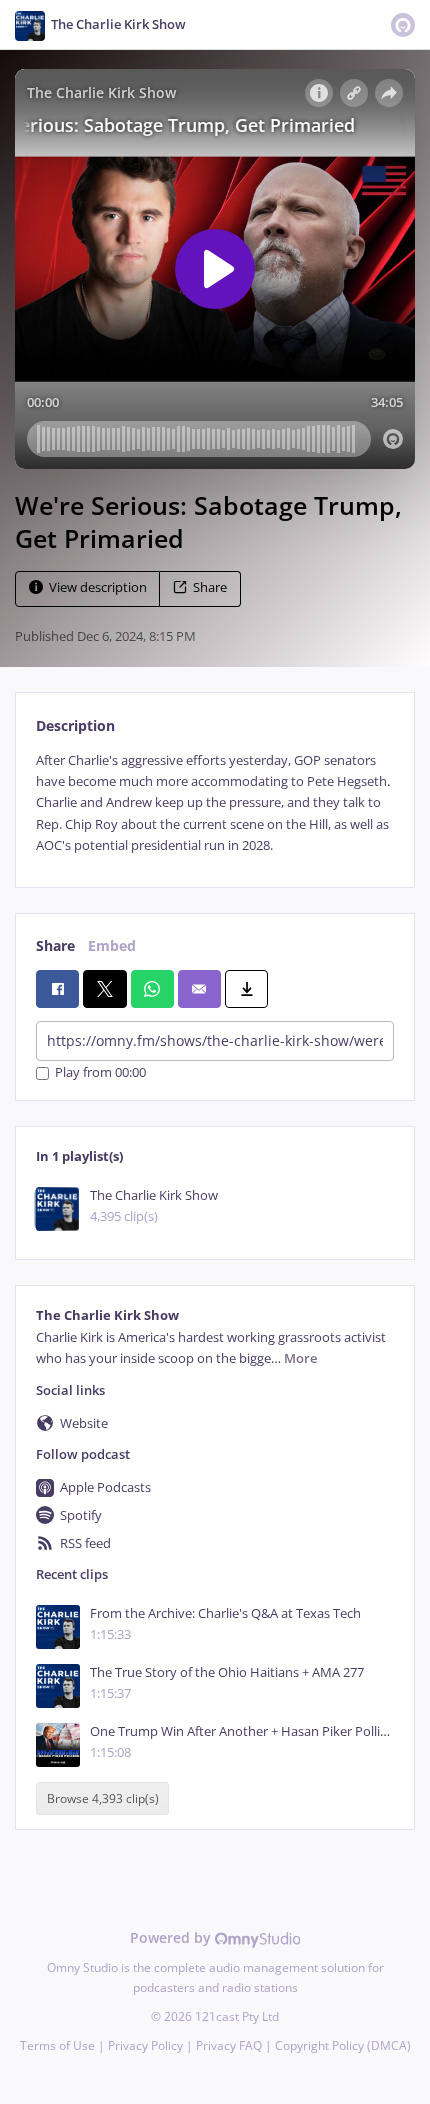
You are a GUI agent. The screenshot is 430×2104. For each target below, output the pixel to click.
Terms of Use (57, 2045)
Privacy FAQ (229, 2045)
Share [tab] (55, 945)
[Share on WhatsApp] (152, 989)
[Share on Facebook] (57, 989)
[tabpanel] (215, 803)
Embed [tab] (112, 945)
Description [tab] (75, 725)
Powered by (172, 1937)
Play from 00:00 (100, 1073)
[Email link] (199, 989)
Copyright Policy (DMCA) (343, 2045)
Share (210, 587)
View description (98, 587)
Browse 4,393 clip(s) (103, 1798)
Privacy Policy (145, 2045)
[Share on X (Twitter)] (104, 989)
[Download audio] (246, 989)
